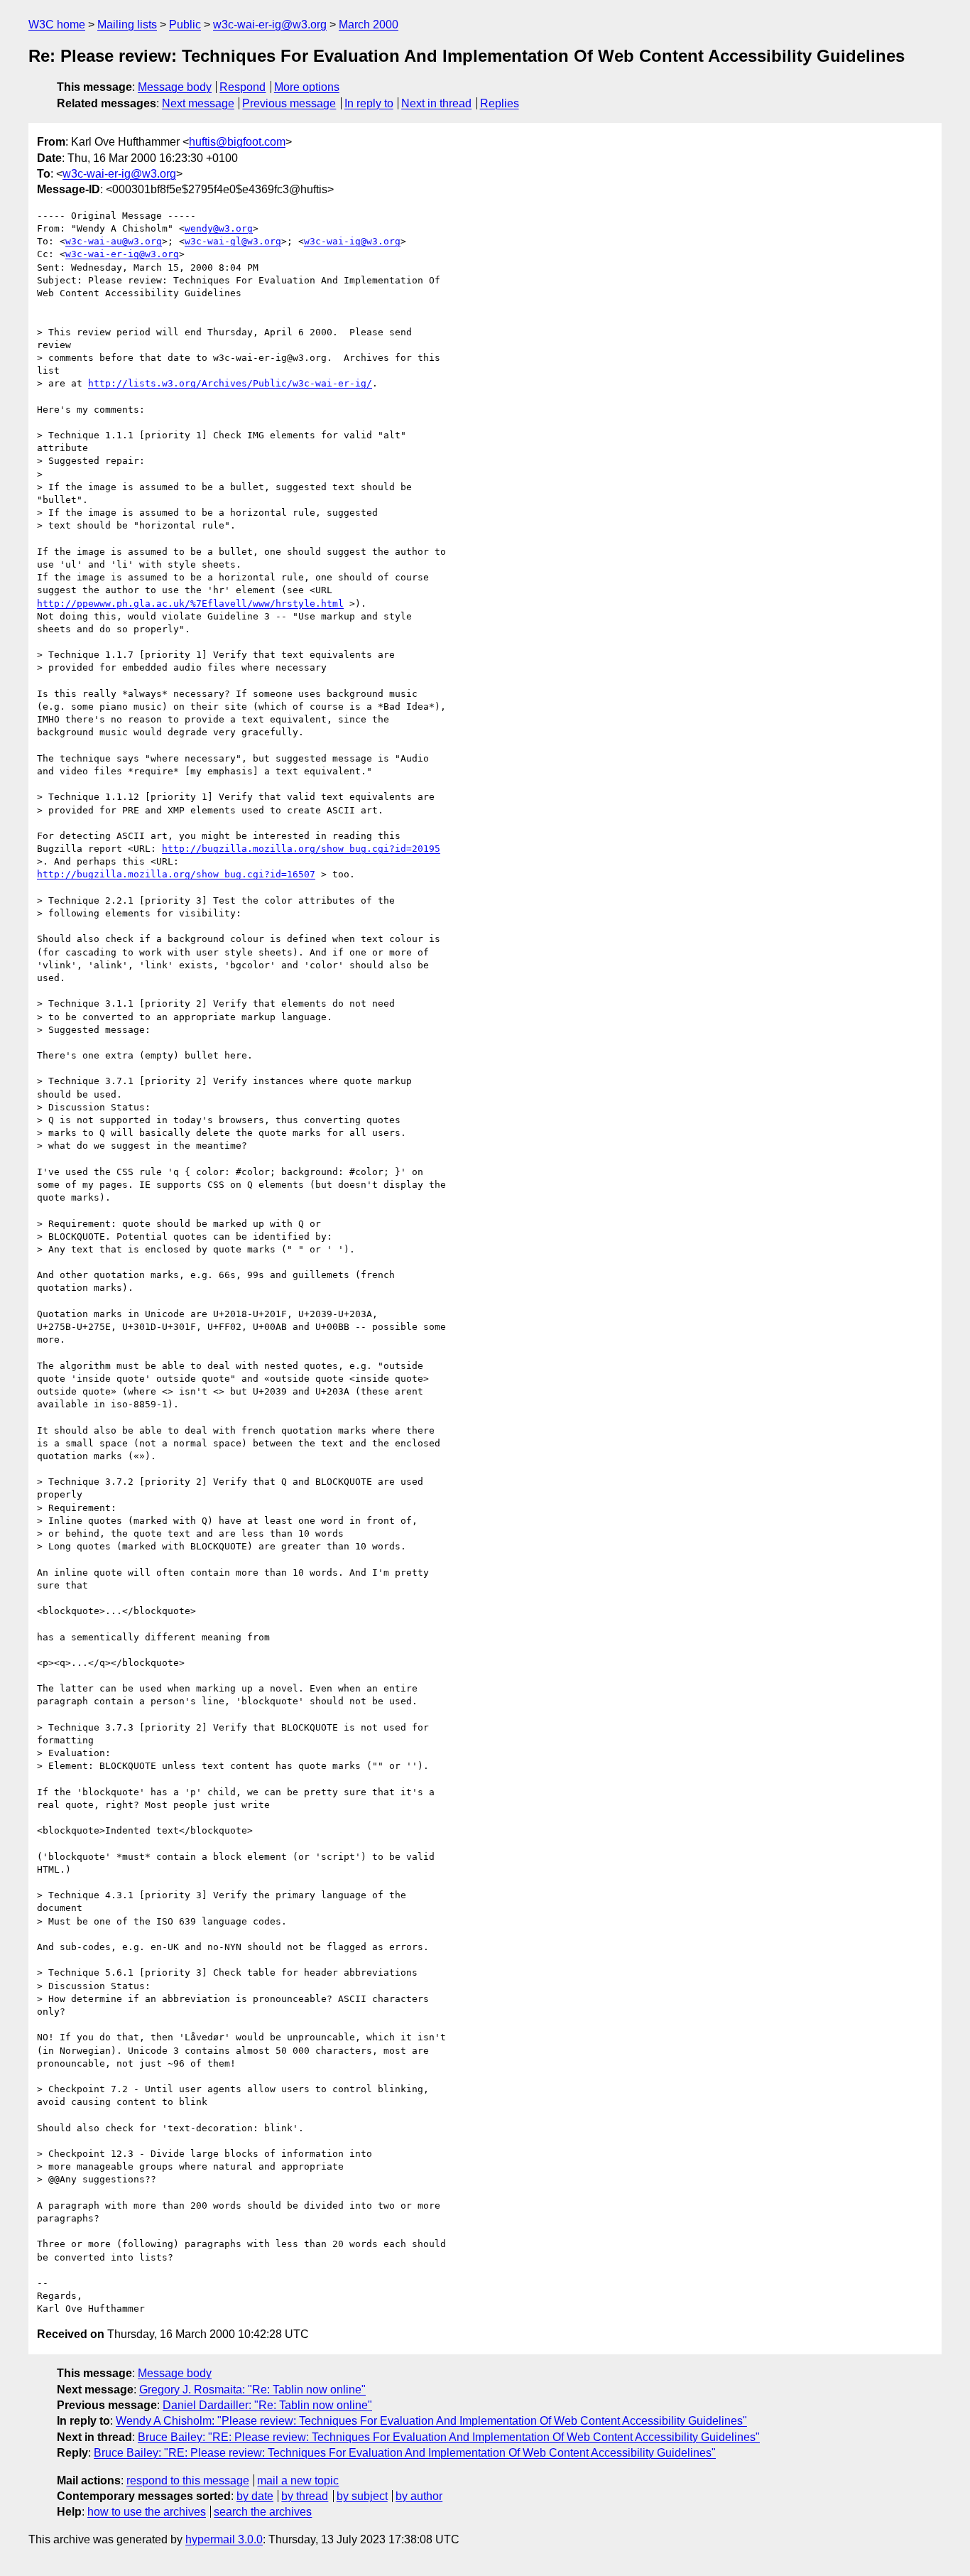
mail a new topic (298, 2480)
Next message (198, 103)
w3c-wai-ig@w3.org (352, 241)
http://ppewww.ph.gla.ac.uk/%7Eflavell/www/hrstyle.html (190, 604)
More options (307, 87)
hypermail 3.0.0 (224, 2539)
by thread (305, 2496)
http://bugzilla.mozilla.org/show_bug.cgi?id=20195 (301, 849)
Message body (175, 87)
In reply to (369, 103)
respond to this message (188, 2480)
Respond (243, 87)
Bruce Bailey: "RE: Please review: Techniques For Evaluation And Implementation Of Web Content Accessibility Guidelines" (449, 2437)
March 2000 (369, 25)
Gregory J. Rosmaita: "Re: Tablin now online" (252, 2390)
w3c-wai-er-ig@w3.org (270, 25)
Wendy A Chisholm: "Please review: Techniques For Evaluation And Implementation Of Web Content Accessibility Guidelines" (431, 2421)
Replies (500, 103)
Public (185, 25)
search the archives (263, 2512)
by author (419, 2496)
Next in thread (436, 103)
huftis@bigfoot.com (237, 142)
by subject (362, 2496)
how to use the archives (147, 2512)
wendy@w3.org (219, 228)
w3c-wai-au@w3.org (114, 241)
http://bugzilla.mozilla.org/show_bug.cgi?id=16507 (176, 874)
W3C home (57, 25)
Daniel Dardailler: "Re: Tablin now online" (267, 2405)
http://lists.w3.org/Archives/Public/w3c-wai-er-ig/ (230, 383)
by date (255, 2496)
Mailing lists (127, 25)
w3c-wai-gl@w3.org (233, 241)
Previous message (289, 103)
